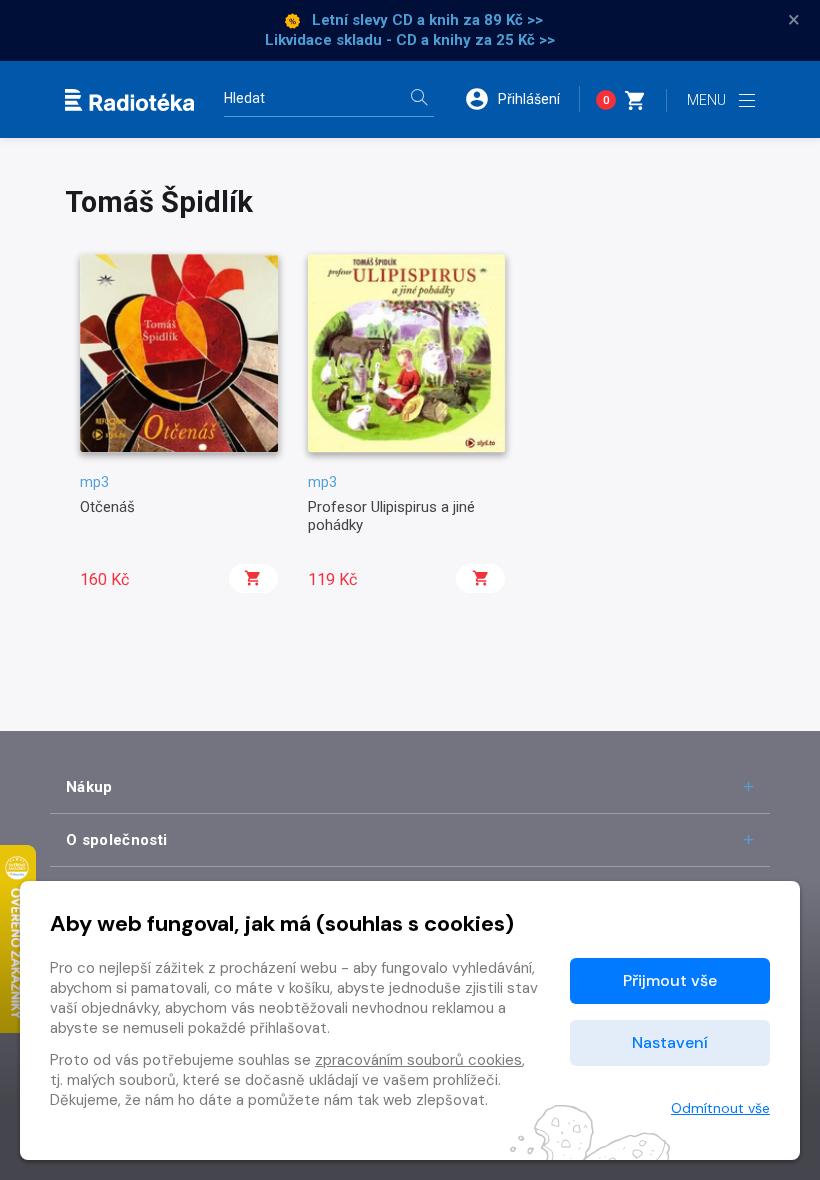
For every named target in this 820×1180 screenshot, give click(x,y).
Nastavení (670, 1042)
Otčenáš (107, 507)
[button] (522, 99)
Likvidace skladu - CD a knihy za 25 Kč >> (410, 40)
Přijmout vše (670, 980)
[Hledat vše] (419, 99)
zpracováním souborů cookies (418, 1060)
